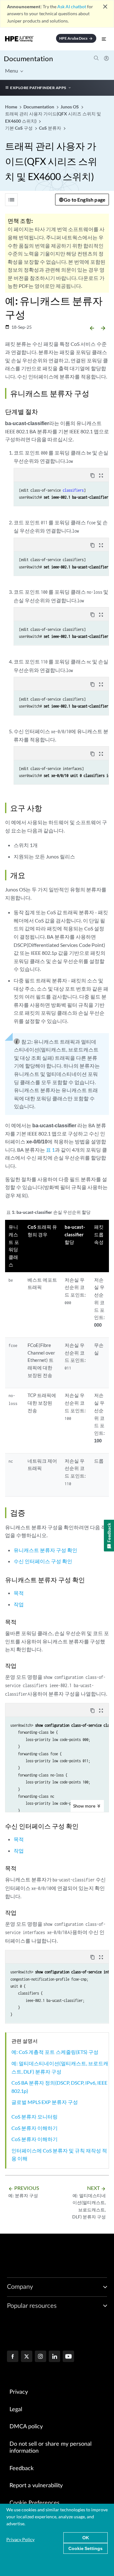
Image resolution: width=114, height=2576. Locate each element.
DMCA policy (26, 2427)
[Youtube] (68, 2357)
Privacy (19, 2392)
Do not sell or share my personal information (51, 2448)
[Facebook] (13, 2357)
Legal (16, 2410)
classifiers (73, 490)
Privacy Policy (20, 2539)
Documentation (28, 58)
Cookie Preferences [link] (35, 2503)
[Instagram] (41, 2357)
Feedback (22, 2469)
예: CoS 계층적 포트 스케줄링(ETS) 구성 (55, 2052)
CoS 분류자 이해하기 (35, 2128)
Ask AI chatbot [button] (72, 6)
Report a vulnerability (36, 2486)
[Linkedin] (54, 2357)
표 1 (50, 1150)
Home (12, 107)
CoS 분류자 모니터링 (35, 2116)
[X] (27, 2357)
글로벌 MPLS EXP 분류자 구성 (45, 2102)
